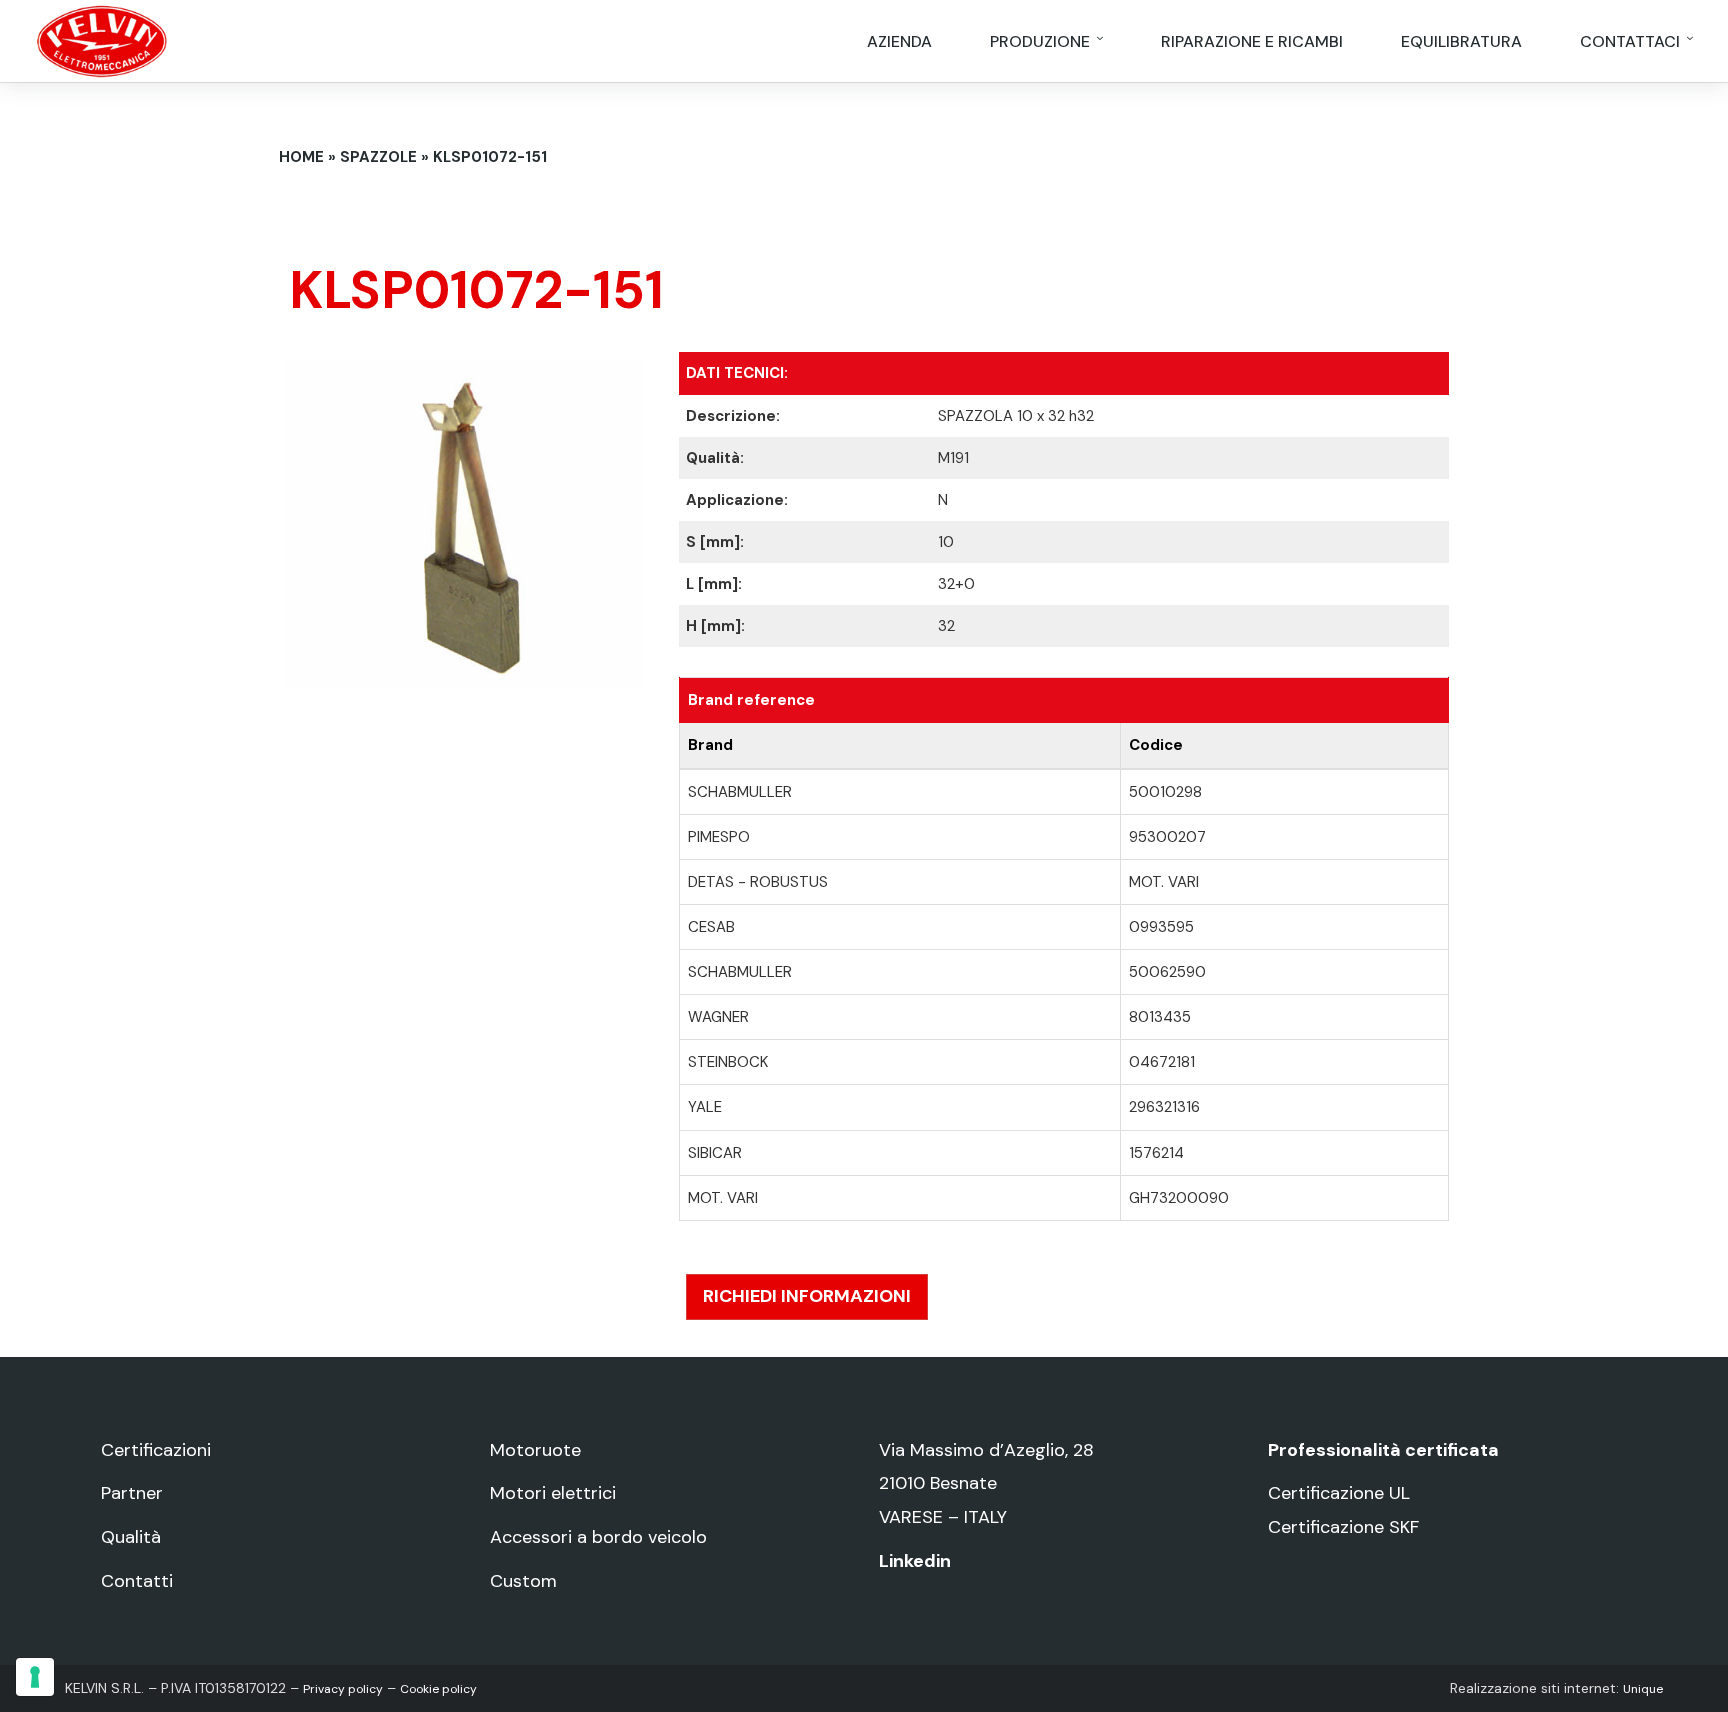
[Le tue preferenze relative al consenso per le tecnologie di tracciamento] (35, 1677)
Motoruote (535, 1450)
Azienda (899, 41)
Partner (132, 1493)
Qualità (131, 1537)
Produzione (1042, 41)
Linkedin (915, 1561)
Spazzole (378, 157)
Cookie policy (438, 1689)
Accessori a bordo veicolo (598, 1537)
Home (301, 157)
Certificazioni (156, 1450)
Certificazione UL (1339, 1493)
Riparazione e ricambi (1252, 41)
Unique (1643, 1689)
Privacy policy (343, 1689)
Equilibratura (1461, 41)
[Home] (102, 40)
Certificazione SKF (1343, 1527)
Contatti (137, 1581)
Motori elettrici (553, 1493)
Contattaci (1632, 41)
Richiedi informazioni (807, 1296)
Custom (523, 1581)
